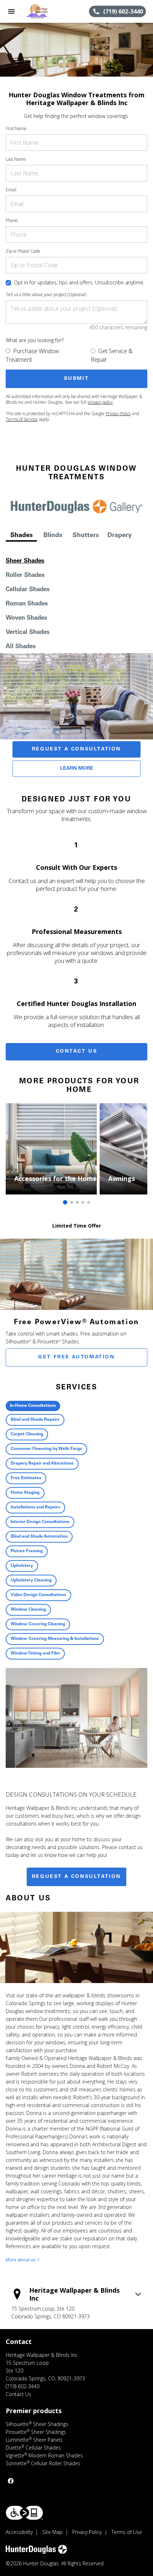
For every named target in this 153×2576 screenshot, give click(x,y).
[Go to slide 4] (83, 1202)
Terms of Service (22, 419)
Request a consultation (76, 1877)
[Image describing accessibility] (24, 2513)
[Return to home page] (44, 11)
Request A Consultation (76, 749)
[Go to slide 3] (77, 1202)
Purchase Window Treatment (32, 355)
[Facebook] (11, 2481)
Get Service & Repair (112, 355)
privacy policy (100, 402)
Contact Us (77, 1052)
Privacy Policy (118, 414)
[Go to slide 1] (65, 1202)
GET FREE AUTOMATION (76, 1357)
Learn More (77, 769)
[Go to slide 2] (72, 1202)
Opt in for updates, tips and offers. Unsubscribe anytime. (79, 282)
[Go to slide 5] (89, 1202)
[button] (11, 11)
